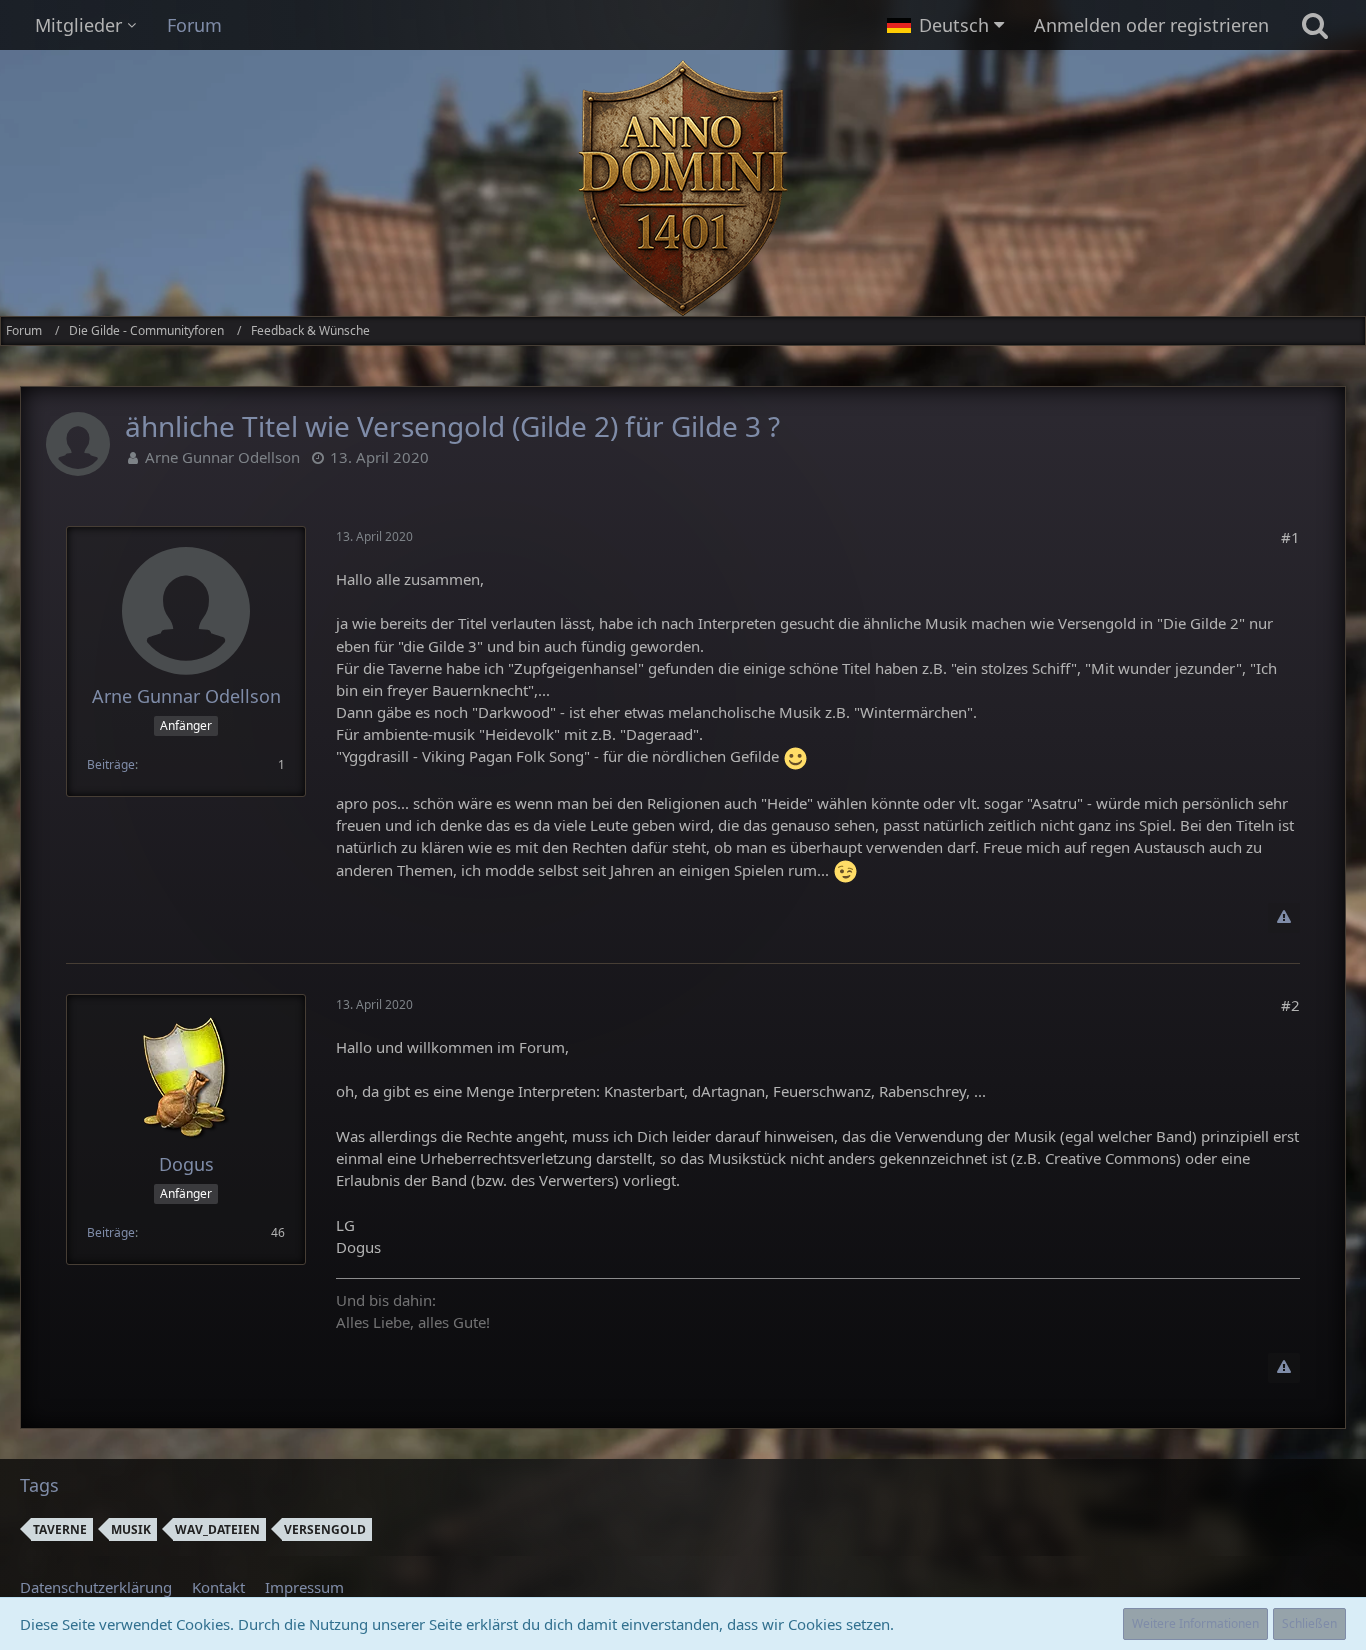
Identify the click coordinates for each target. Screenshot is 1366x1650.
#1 (1290, 537)
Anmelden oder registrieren (1151, 25)
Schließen (1309, 1623)
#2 (1290, 1005)
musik (131, 1529)
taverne (60, 1529)
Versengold (325, 1529)
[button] (945, 25)
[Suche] (1315, 25)
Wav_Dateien (217, 1529)
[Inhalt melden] (1284, 918)
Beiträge (111, 764)
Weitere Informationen (1195, 1623)
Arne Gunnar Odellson (222, 457)
